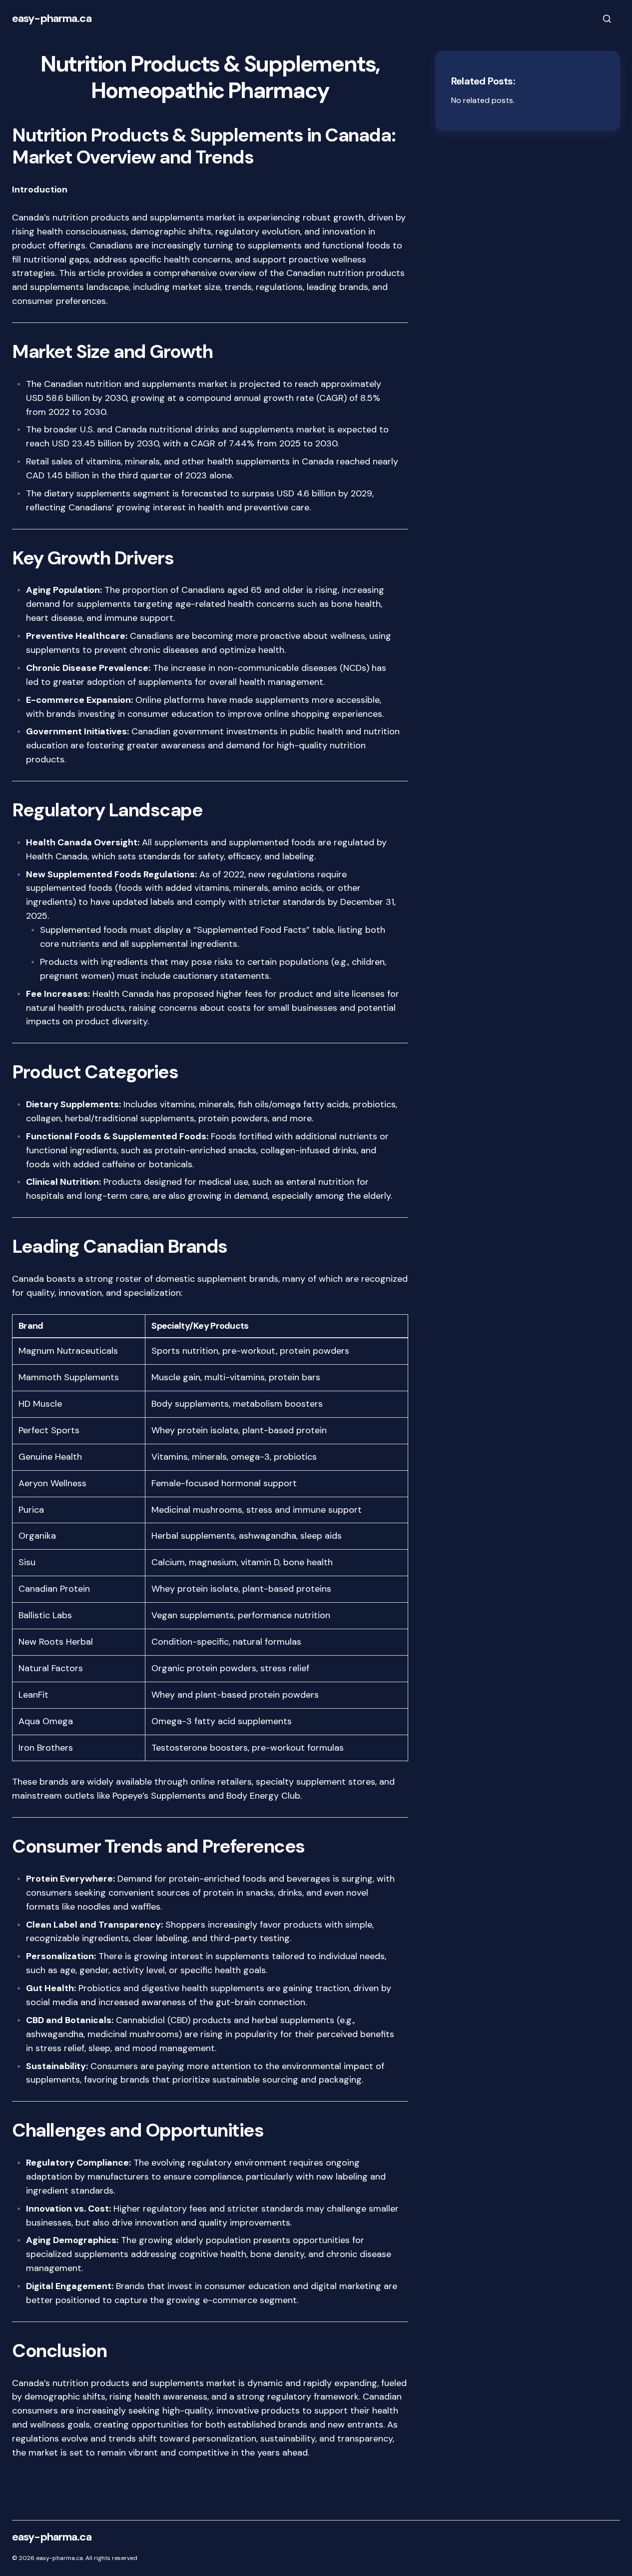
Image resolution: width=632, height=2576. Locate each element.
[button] (607, 18)
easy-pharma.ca (52, 18)
